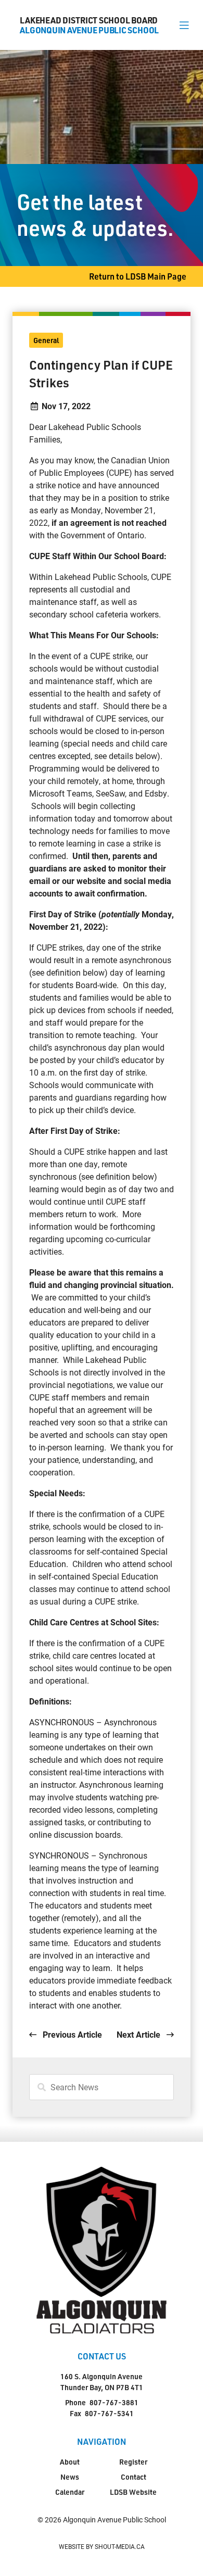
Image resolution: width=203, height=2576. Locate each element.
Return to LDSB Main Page (138, 276)
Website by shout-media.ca (102, 2546)
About (70, 2462)
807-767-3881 (114, 2402)
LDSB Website (133, 2492)
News (70, 2477)
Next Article (139, 2034)
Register (133, 2462)
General (46, 340)
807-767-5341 (109, 2413)
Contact (134, 2477)
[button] (184, 25)
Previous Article (71, 2034)
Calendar (70, 2492)
